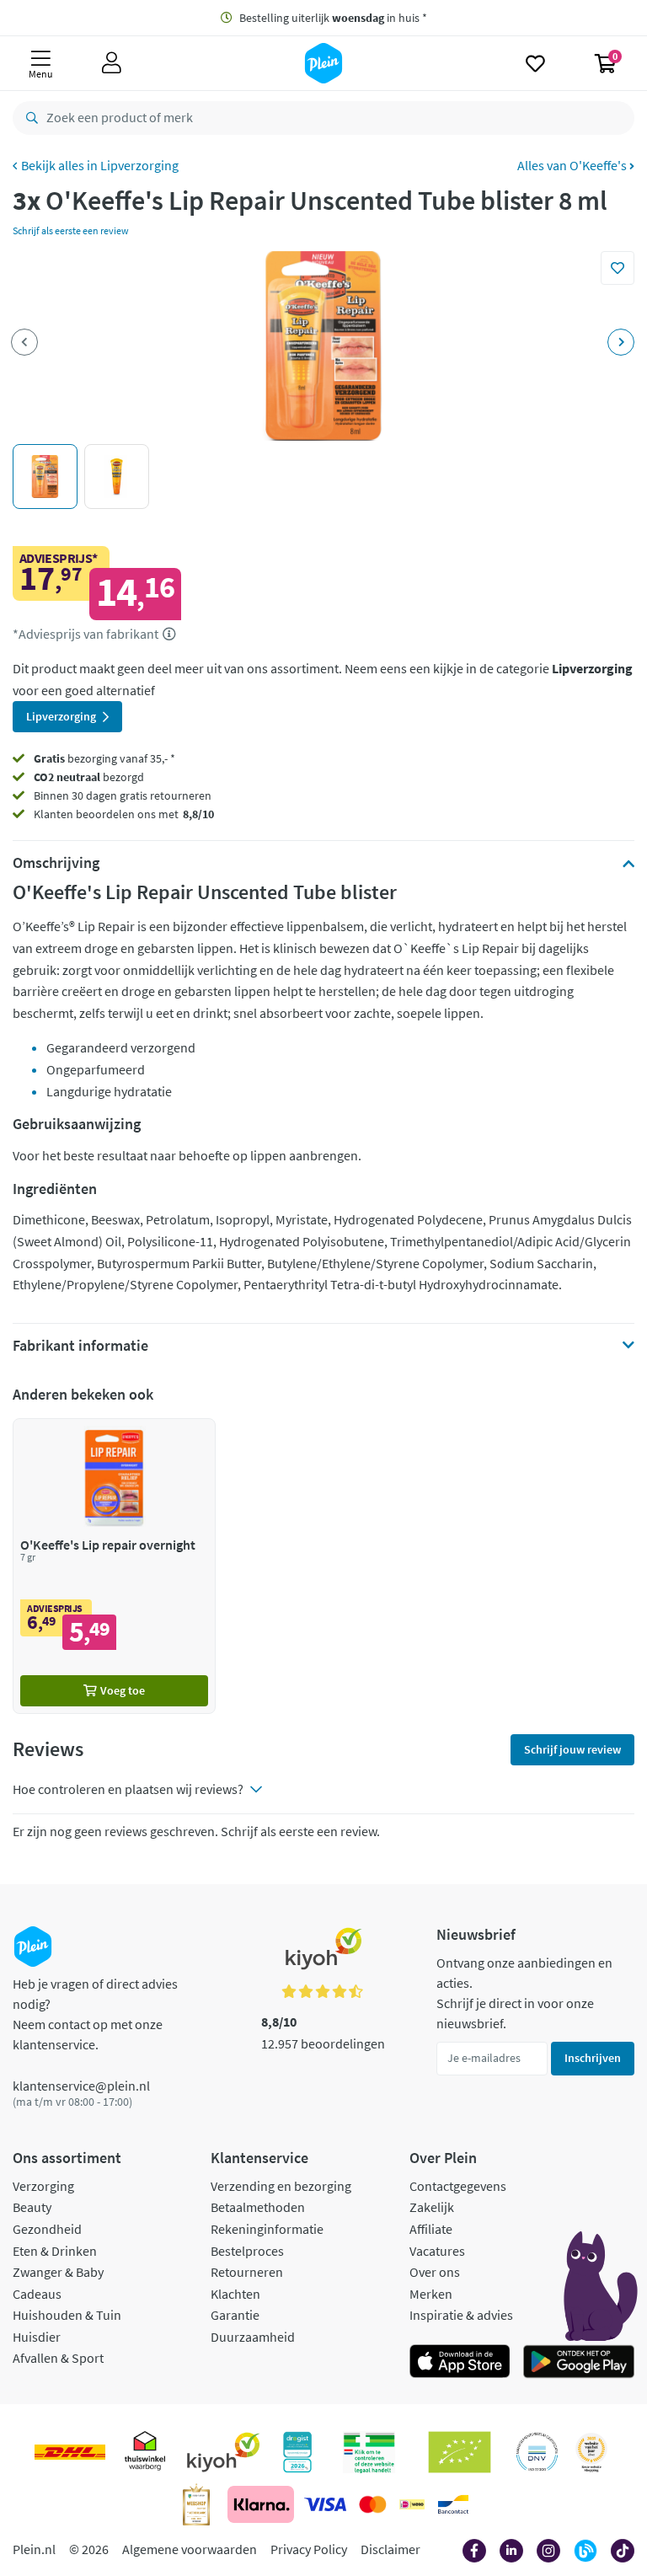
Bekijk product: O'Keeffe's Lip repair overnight (114, 1566)
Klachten (235, 2294)
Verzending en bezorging (281, 2186)
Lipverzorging (139, 165)
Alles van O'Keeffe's (573, 165)
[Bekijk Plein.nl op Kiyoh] (223, 2452)
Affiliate (431, 2229)
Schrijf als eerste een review (71, 230)
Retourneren (247, 2272)
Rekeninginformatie (267, 2229)
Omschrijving (56, 863)
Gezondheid (47, 2229)
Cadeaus (37, 2294)
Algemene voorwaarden (190, 2549)
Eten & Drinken (55, 2251)
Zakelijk (432, 2207)
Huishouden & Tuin (67, 2315)
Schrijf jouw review (572, 1749)
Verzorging (43, 2186)
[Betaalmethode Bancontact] (453, 2504)
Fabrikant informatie (80, 1346)
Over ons (435, 2272)
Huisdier (37, 2337)
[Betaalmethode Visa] (325, 2504)
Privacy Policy (309, 2549)
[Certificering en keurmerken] (460, 2452)
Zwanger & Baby (58, 2272)
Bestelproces (247, 2251)
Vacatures (437, 2251)
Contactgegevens (458, 2186)
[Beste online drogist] (591, 2452)
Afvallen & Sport (58, 2358)
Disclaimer (390, 2549)
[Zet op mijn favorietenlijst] (618, 268)
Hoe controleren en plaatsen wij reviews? (128, 1789)
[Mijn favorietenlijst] (535, 63)
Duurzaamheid (253, 2337)
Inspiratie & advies (461, 2315)
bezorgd (89, 777)
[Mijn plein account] (112, 63)
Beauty (32, 2207)
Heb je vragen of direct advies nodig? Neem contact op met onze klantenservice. (95, 2014)
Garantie (235, 2315)
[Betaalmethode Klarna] (261, 2504)
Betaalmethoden (258, 2207)
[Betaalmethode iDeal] (412, 2504)
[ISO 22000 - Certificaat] (537, 2452)
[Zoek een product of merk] (29, 118)
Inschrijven (593, 2058)
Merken (431, 2294)
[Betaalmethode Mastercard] (373, 2504)
